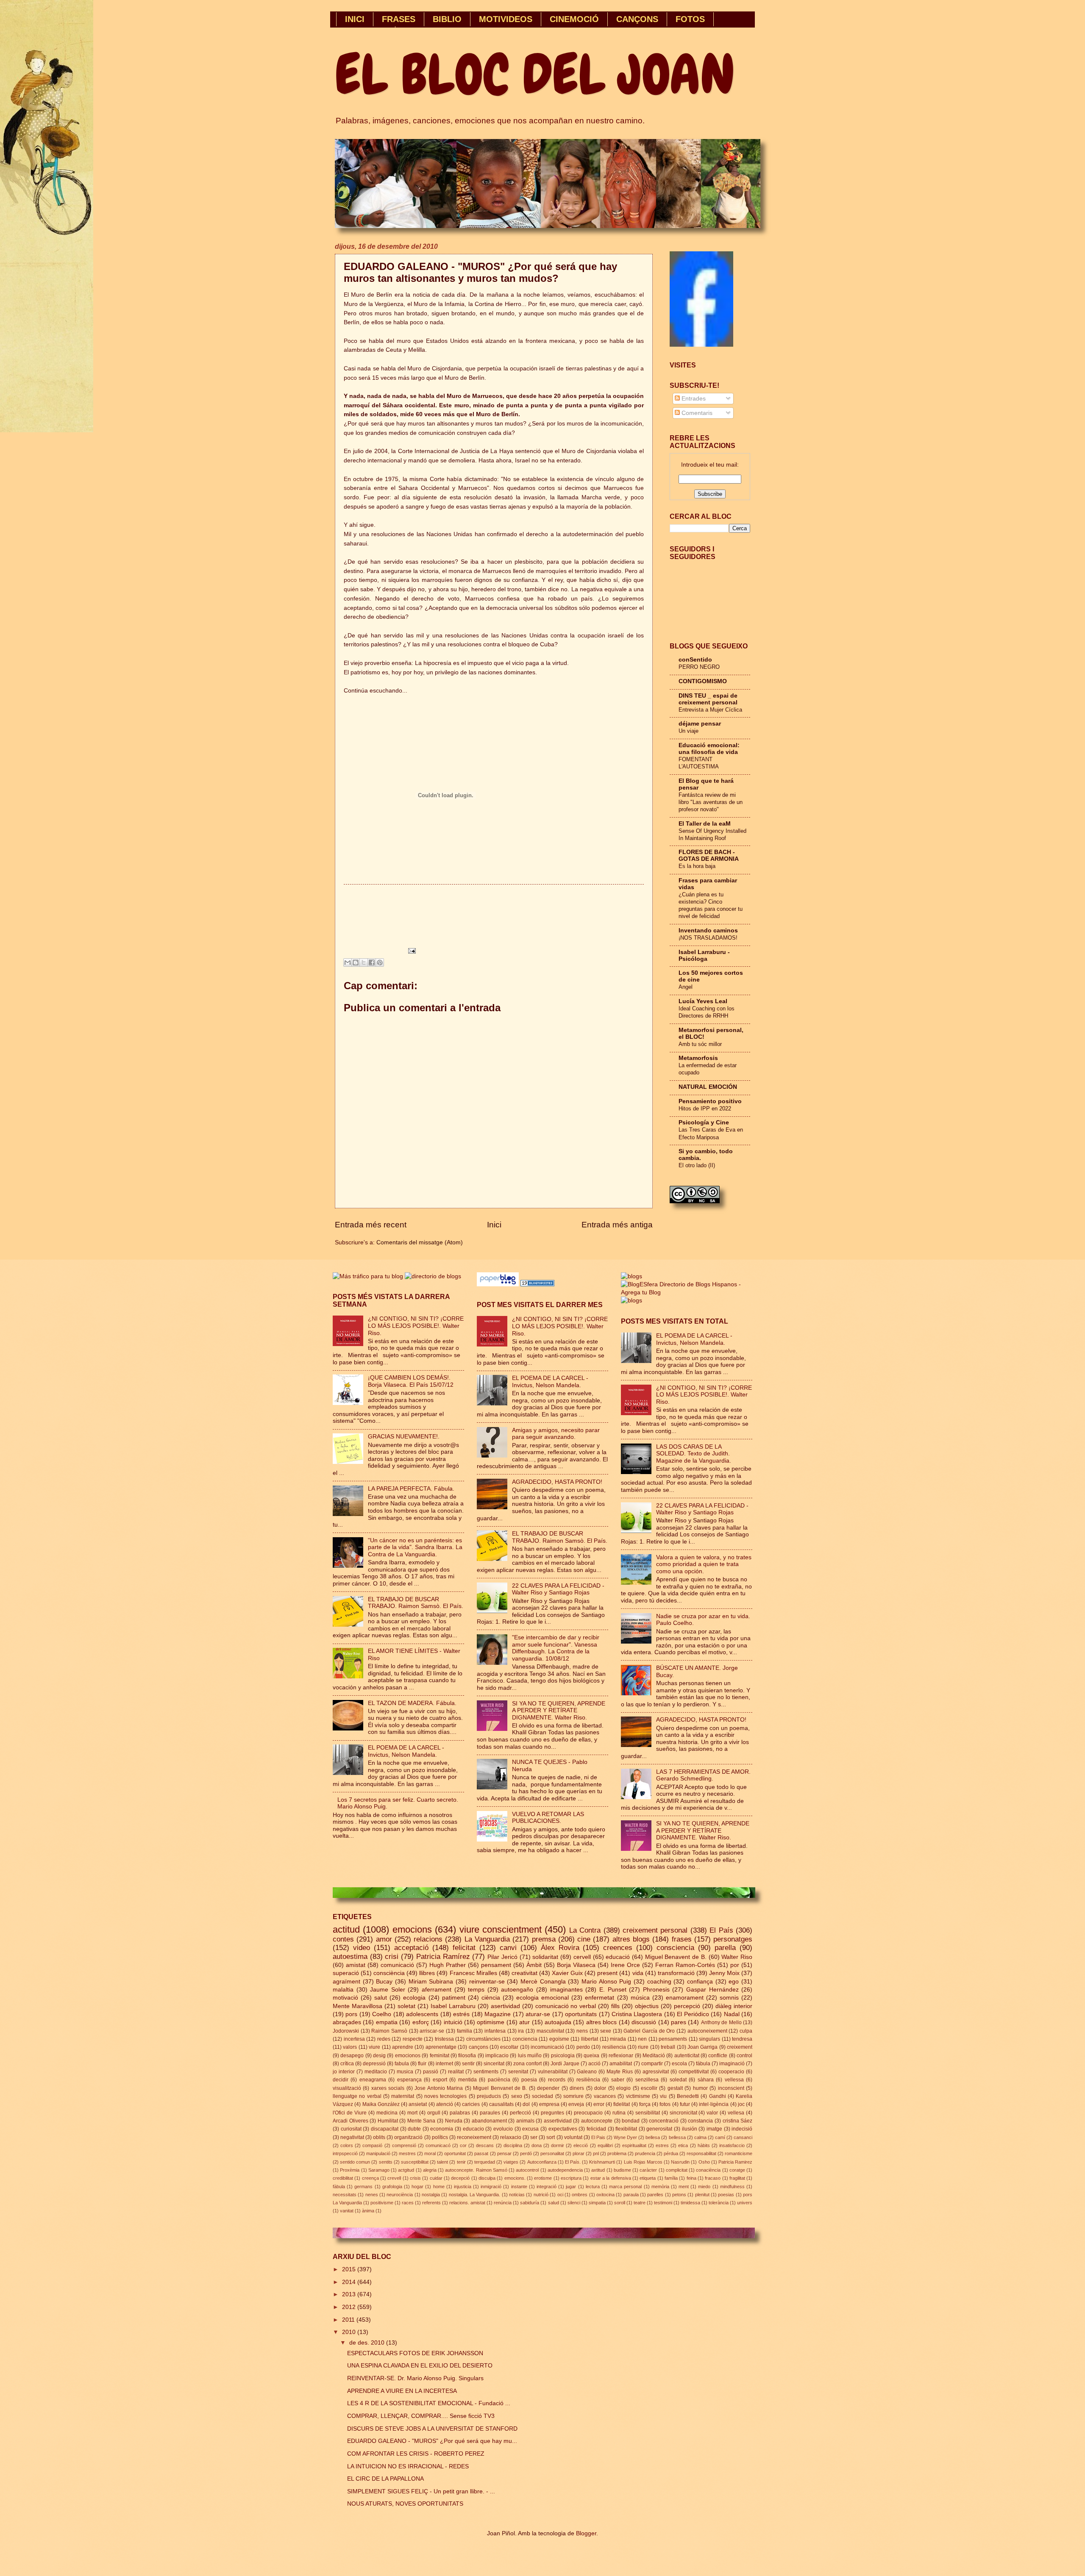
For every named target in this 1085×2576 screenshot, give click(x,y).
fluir (422, 2064)
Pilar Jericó (502, 1957)
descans (485, 2145)
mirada (618, 2039)
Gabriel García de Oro (649, 2031)
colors (347, 2145)
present (607, 1973)
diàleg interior (734, 2006)
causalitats (501, 2104)
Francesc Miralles (473, 1973)
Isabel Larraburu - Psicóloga (704, 956)
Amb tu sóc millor (700, 1044)
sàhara (706, 2080)
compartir (652, 2064)
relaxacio (511, 2137)
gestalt (675, 2088)
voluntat (573, 2137)
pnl (596, 2153)
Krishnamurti (602, 2162)
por (735, 1965)
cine (584, 1939)
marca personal (625, 2187)
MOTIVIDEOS (506, 19)
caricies (471, 2104)
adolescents (422, 2014)
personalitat (552, 2153)
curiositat (351, 2129)
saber (618, 2080)
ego (734, 1982)
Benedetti (688, 2096)
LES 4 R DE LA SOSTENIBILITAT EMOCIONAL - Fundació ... (429, 2403)
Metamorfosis (698, 1058)
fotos (665, 2104)
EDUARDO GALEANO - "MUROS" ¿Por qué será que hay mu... (432, 2441)
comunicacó (438, 2145)
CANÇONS (637, 19)
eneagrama (373, 2080)
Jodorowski (346, 2031)
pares (679, 2022)
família (671, 2178)
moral (430, 2153)
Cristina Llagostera (637, 2014)
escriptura (571, 2178)
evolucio (503, 2129)
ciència (491, 1998)
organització (408, 2137)
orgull (434, 2113)
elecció (581, 2145)
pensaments (673, 2039)
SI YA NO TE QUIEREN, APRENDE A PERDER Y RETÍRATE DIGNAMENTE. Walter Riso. (559, 1711)
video (362, 1948)
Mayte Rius (620, 2072)
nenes (372, 2195)
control (744, 2056)
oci (560, 2195)
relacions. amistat (467, 2203)
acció (594, 2064)
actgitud (406, 2170)
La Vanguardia (487, 1939)
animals (525, 2121)
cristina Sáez (738, 2121)
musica (405, 2072)
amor (384, 1939)
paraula (631, 2195)
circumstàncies (483, 2039)
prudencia (645, 2153)
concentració (664, 2121)
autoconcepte (597, 2121)
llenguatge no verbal (357, 2096)
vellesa (736, 2113)
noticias (517, 2195)
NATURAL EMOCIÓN (708, 1087)
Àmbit (534, 1965)
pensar (504, 2153)
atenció (445, 2104)
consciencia (675, 1948)
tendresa (742, 2039)
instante (519, 2187)
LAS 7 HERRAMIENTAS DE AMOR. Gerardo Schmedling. (703, 1775)
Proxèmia (350, 2170)
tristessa (444, 2039)
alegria (430, 2170)
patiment (454, 1998)
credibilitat (343, 2178)
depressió (374, 2064)
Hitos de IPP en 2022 (705, 1109)
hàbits (704, 2145)
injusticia (463, 2187)
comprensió (404, 2145)
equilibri (605, 2145)
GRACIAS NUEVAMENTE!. (404, 1437)
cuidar (436, 2178)
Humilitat (388, 2121)
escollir (649, 2088)
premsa (544, 1939)
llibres (427, 1973)
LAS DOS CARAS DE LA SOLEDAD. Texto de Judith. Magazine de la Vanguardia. (694, 1454)
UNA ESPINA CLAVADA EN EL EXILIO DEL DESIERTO (420, 2366)
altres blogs (631, 1939)
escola (679, 2064)
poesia (529, 2080)
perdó (526, 2153)
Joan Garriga (702, 2047)
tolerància (719, 2203)
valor (712, 2113)
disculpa (487, 2178)
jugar (571, 2187)
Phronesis (656, 1990)
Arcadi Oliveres (351, 2121)
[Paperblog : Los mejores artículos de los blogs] (499, 1284)
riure (643, 2047)
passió (431, 2072)
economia (442, 2129)
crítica (347, 2064)
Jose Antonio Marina (439, 2088)
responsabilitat (701, 2153)
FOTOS (690, 19)
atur (524, 2022)
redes (384, 2039)
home (439, 2187)
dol (526, 2104)
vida (638, 1973)
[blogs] (632, 1301)
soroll (620, 2203)
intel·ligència (714, 2104)
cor (463, 2145)
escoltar (509, 2047)
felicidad (596, 2129)
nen (642, 2039)
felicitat (464, 1948)
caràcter (648, 2170)
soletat (406, 2006)
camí (720, 2137)
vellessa (734, 2080)
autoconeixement (707, 2031)
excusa (530, 2129)
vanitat (347, 2211)
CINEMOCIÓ (574, 19)
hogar (417, 2187)
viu (663, 2096)
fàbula (339, 2187)
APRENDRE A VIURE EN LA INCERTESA (402, 2391)
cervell (582, 1957)
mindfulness (732, 2187)
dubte (414, 2129)
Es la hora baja (697, 866)
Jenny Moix (724, 1973)
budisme (622, 2170)
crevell (394, 2178)
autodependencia (565, 2170)
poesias (726, 2195)
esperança (409, 2080)
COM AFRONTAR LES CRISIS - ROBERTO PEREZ (416, 2454)
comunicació (397, 1965)
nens (582, 2031)
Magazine (498, 2014)
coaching (659, 1982)
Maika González (381, 2104)
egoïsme (559, 2039)
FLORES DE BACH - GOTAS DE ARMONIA (709, 855)
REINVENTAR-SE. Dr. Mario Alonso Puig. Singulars (415, 2378)
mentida (467, 2080)
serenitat (518, 2072)
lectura (593, 2187)
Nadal (732, 2014)
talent (442, 2162)
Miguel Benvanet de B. (500, 2088)
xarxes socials (388, 2088)
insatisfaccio (732, 2145)
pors (351, 2014)
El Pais (598, 2137)
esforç (421, 2022)
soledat (678, 2080)
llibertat (590, 2039)
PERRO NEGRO (699, 667)
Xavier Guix (567, 1973)
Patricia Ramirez (735, 2162)
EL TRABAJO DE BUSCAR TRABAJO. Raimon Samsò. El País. (416, 1603)
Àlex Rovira (560, 1948)
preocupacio (588, 2113)
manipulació (378, 2153)
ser (534, 2137)
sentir (468, 2064)
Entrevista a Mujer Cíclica (710, 710)
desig (379, 2056)
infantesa (495, 2031)
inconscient (731, 2088)
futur (685, 2104)
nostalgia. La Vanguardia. (475, 2195)
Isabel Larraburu (453, 2006)
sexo (517, 2096)
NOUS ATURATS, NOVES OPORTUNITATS (405, 2504)
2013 (350, 2294)
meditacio (376, 2072)
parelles (655, 2195)
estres (662, 2145)
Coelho (382, 2014)
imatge (714, 2129)
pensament (496, 1965)
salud (554, 2203)
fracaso (713, 2178)
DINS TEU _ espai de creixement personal (708, 699)
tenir (461, 2162)
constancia (700, 2121)
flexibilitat (626, 2129)
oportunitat (455, 2153)
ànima (368, 2211)
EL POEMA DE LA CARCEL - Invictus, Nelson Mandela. (406, 1751)
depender (548, 2088)
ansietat (418, 2104)
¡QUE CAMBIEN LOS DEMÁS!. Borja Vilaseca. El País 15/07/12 (411, 1381)
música (640, 1998)
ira (521, 2031)
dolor (600, 2088)
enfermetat (600, 1998)
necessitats (345, 2195)
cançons (479, 2047)
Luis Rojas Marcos (643, 2162)
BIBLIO (447, 19)
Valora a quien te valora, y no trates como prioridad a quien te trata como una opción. (704, 1564)
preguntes (552, 2113)
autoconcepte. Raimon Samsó (476, 2170)
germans (363, 2187)
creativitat (524, 1973)
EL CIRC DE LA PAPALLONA (385, 2479)
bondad (631, 2121)
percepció (687, 2006)
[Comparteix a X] (364, 963)
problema (617, 2153)
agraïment (346, 1982)
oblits (379, 2137)
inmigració (491, 2187)
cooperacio (731, 2072)
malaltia (343, 1990)
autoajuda (558, 2022)
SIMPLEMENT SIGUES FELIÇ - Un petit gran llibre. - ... (421, 2491)
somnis (729, 1998)
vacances (605, 2096)
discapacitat (385, 2129)
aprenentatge (441, 2047)
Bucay (384, 1982)
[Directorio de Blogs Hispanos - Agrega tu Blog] (687, 1292)
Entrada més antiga (617, 1225)
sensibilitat (648, 2113)
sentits (386, 2162)
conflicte (718, 2056)
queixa (591, 2056)
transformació (676, 1973)
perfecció (520, 2113)
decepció (460, 2178)
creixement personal (655, 1930)
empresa (549, 2104)
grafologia (392, 2187)
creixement (740, 2047)
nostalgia (431, 2195)
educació (618, 1957)
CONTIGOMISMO (703, 681)
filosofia (467, 2056)
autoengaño (517, 1990)
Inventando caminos (708, 931)
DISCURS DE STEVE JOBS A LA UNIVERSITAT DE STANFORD (432, 2429)
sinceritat (494, 2064)
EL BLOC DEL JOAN (535, 75)
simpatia (597, 2203)
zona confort (527, 2064)
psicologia (563, 2056)
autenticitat (687, 2056)
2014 (350, 2282)
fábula (703, 2064)
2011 (349, 2320)
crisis (415, 2178)
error (599, 2104)
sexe (606, 2031)
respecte (413, 2039)
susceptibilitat (415, 2162)
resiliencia (614, 2047)
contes (343, 1939)
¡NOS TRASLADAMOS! (708, 938)
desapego (352, 2056)
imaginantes (566, 1990)
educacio (473, 2129)
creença (370, 2178)
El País (721, 1930)
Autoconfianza (542, 2162)
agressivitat (656, 2072)
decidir (341, 2080)
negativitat (352, 2137)
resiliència (588, 2080)
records (557, 2080)
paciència (499, 2080)
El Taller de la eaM (705, 824)
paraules (490, 2113)
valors (350, 2047)
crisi (392, 1957)
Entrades (693, 399)
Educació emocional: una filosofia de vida (709, 749)
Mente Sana (421, 2121)
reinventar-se (487, 1982)
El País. (573, 2162)
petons (679, 2195)
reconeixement (474, 2137)
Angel (686, 987)
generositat (659, 2129)
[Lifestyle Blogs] (537, 1284)
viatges (511, 2162)
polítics (440, 2137)
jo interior (344, 2072)
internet (444, 2064)
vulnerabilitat (553, 2072)
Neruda (454, 2121)
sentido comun (355, 2162)
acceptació (411, 1948)
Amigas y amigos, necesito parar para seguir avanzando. (556, 1434)
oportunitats (581, 2014)
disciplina (513, 2145)
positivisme (382, 2203)
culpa (746, 2031)
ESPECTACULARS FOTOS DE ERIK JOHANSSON (415, 2353)
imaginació (732, 2064)
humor (700, 2088)
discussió (644, 2022)
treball (668, 2047)
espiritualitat (634, 2145)
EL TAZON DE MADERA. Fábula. (412, 1703)
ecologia (414, 1998)
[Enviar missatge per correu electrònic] (410, 950)
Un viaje (689, 731)
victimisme (638, 2096)
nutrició (541, 2195)
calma (700, 2137)
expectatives (563, 2129)
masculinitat (550, 2031)
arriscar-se (432, 2031)
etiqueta (648, 2178)
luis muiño (530, 2056)
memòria (660, 2187)
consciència (389, 1973)
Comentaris (696, 413)
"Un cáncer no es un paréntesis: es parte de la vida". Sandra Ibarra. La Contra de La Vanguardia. (415, 1547)
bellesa (653, 2137)
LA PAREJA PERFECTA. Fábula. (411, 1489)
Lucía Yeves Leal (703, 1001)
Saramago (379, 2170)
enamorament (685, 1998)
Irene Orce (625, 1965)
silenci (574, 2203)
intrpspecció (345, 2153)
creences (618, 1948)
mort (412, 2113)
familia (465, 2031)
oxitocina (605, 2195)
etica (683, 2145)
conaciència (708, 2170)
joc (741, 2104)
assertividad (558, 2121)
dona (537, 2145)
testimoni (663, 2203)
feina (691, 2178)
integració (547, 2187)
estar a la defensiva (611, 2178)
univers (745, 2203)
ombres (580, 2195)
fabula (402, 2064)
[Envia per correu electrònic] (348, 963)
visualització (347, 2088)
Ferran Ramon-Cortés (685, 1965)
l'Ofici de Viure (350, 2113)
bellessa (677, 2137)
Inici (494, 1225)
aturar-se (538, 2014)
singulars (709, 2039)
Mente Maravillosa (357, 2006)
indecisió (742, 2129)
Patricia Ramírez (443, 1957)
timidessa (690, 2203)
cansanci (743, 2137)
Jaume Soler (388, 1990)
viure (374, 2047)
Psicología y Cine (704, 1122)
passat (481, 2153)
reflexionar (621, 2056)
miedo (704, 2187)
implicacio (497, 2056)
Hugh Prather (448, 1965)
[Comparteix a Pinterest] (380, 963)
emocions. (515, 2178)
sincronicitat (683, 2113)
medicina (387, 2113)
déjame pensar (700, 724)
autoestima (350, 1957)
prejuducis (489, 2096)
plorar (579, 2153)
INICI (355, 19)
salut (381, 1998)
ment (684, 2187)
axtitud (598, 2170)
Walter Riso (737, 1957)
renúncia (503, 2203)
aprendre (403, 2047)
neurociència (400, 2195)
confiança (700, 1982)
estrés (461, 2014)
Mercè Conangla (543, 1982)
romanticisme (739, 2153)
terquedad (485, 2162)
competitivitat (694, 2072)
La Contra (585, 1930)
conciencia (525, 2039)
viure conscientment (501, 1929)
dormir (558, 2145)
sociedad (542, 2096)
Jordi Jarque (565, 2064)
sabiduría (530, 2203)
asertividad (505, 2006)
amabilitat (621, 2064)
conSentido (695, 660)
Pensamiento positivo (710, 1101)
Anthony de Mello (721, 2022)
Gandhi (718, 2096)
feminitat (440, 2056)
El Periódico (693, 2014)
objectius (647, 2006)
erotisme (543, 2178)
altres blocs (601, 2022)
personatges (733, 1939)
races (408, 2203)
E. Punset (613, 1990)
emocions (412, 1929)
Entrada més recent (371, 1225)
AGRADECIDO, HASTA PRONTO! (557, 1482)
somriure (573, 2096)
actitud (346, 1929)
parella (725, 1948)
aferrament (437, 1990)
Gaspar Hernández (712, 1990)
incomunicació (547, 2047)
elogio (623, 2088)
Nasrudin (680, 2162)
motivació (345, 1998)
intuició (453, 2022)
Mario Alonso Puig (606, 1982)
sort (551, 2137)
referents (431, 2203)
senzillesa (647, 2080)
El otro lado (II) (697, 1165)
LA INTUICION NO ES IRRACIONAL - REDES (408, 2466)
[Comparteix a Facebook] (372, 963)
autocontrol (527, 2170)
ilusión (690, 2129)
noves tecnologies (445, 2096)
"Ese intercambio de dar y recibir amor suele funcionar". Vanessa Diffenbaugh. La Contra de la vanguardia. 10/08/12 (556, 1648)
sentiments (486, 2072)
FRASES (399, 19)
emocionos (408, 2056)
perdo (583, 2047)
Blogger (586, 2533)
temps (476, 1990)
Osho (704, 2162)
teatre (640, 2203)
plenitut (702, 2195)
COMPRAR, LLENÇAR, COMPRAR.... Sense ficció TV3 (421, 2416)
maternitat (403, 2096)
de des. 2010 (368, 2343)
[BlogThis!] (356, 963)
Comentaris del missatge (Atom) (420, 1242)
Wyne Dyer (625, 2137)
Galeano (587, 2072)
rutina (619, 2113)
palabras (460, 2113)
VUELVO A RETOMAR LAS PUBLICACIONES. (548, 1818)
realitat (456, 2072)
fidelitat (622, 2104)
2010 (350, 2332)
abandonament (489, 2121)
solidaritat (545, 1957)
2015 (350, 2269)
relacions (428, 1939)
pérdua (671, 2153)
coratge (737, 2170)
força (645, 2104)
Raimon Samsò (389, 2031)
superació (346, 1973)
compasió (372, 2145)
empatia (387, 2022)
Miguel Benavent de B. (676, 1957)
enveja (576, 2104)
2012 (350, 2307)
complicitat (677, 2170)
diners (577, 2088)
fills (615, 2006)
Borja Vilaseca (576, 1965)
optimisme (491, 2022)
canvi (508, 1948)
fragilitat (737, 2178)
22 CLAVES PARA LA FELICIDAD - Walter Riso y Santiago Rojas (558, 1589)
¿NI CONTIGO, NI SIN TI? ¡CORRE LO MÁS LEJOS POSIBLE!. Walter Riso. (416, 1326)
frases (682, 1939)
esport (440, 2080)
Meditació (654, 2056)
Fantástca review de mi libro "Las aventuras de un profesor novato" (711, 802)
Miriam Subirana (431, 1982)
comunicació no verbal (566, 2006)
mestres (407, 2153)
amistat (356, 1965)
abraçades (347, 2022)
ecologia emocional (542, 1998)
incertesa (354, 2039)
